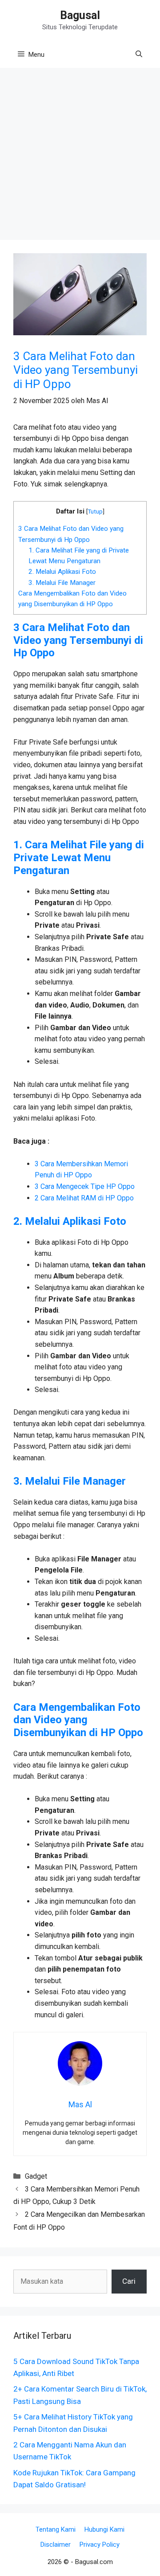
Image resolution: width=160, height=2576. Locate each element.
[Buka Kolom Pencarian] (139, 55)
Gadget (36, 2176)
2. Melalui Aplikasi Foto (62, 572)
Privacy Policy (100, 2545)
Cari (129, 2281)
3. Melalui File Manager (62, 583)
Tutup (95, 511)
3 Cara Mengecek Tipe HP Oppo (85, 1186)
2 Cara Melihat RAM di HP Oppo (84, 1198)
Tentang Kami (56, 2529)
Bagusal (80, 15)
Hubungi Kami (104, 2529)
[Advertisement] (80, 157)
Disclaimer (56, 2545)
